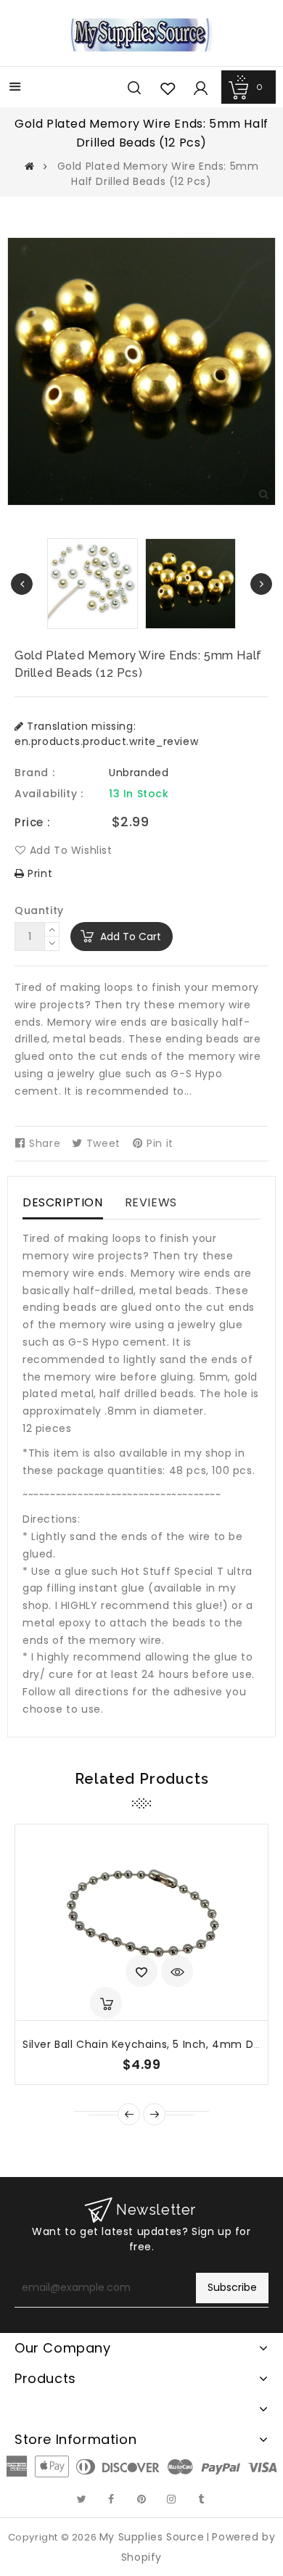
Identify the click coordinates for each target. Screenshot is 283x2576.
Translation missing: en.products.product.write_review (106, 734)
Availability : (49, 794)
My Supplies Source (152, 2537)
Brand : (34, 773)
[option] (190, 584)
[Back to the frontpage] (30, 166)
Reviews (151, 1202)
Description (63, 1202)
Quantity (39, 910)
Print (38, 873)
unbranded (139, 773)
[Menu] (15, 88)
